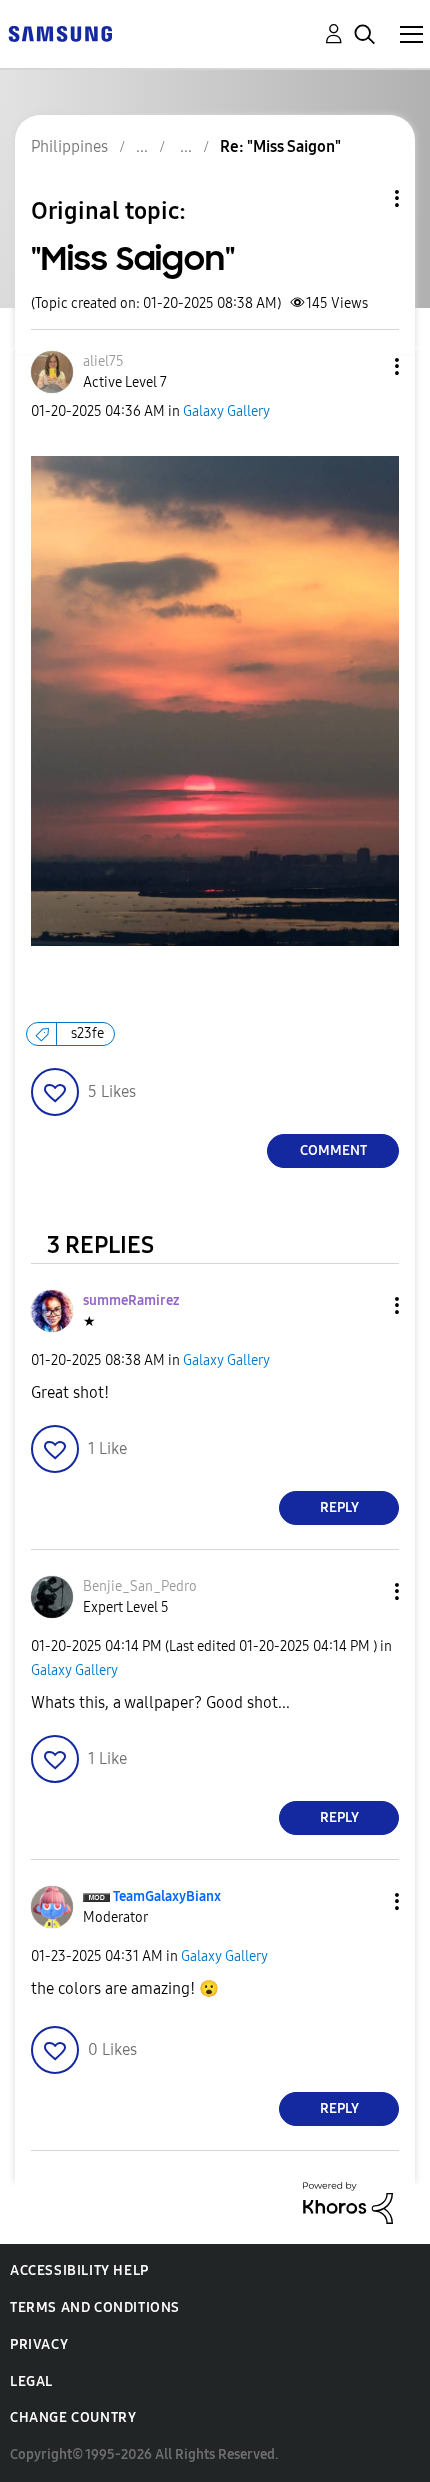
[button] (364, 366)
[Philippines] (60, 32)
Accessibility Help (79, 2270)
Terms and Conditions (95, 2307)
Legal (31, 2381)
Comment (333, 1150)
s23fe (87, 1033)
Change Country (73, 2417)
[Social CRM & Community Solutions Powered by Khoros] (348, 2201)
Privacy (39, 2344)
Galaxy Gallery (226, 411)
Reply (339, 1507)
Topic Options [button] (363, 198)
